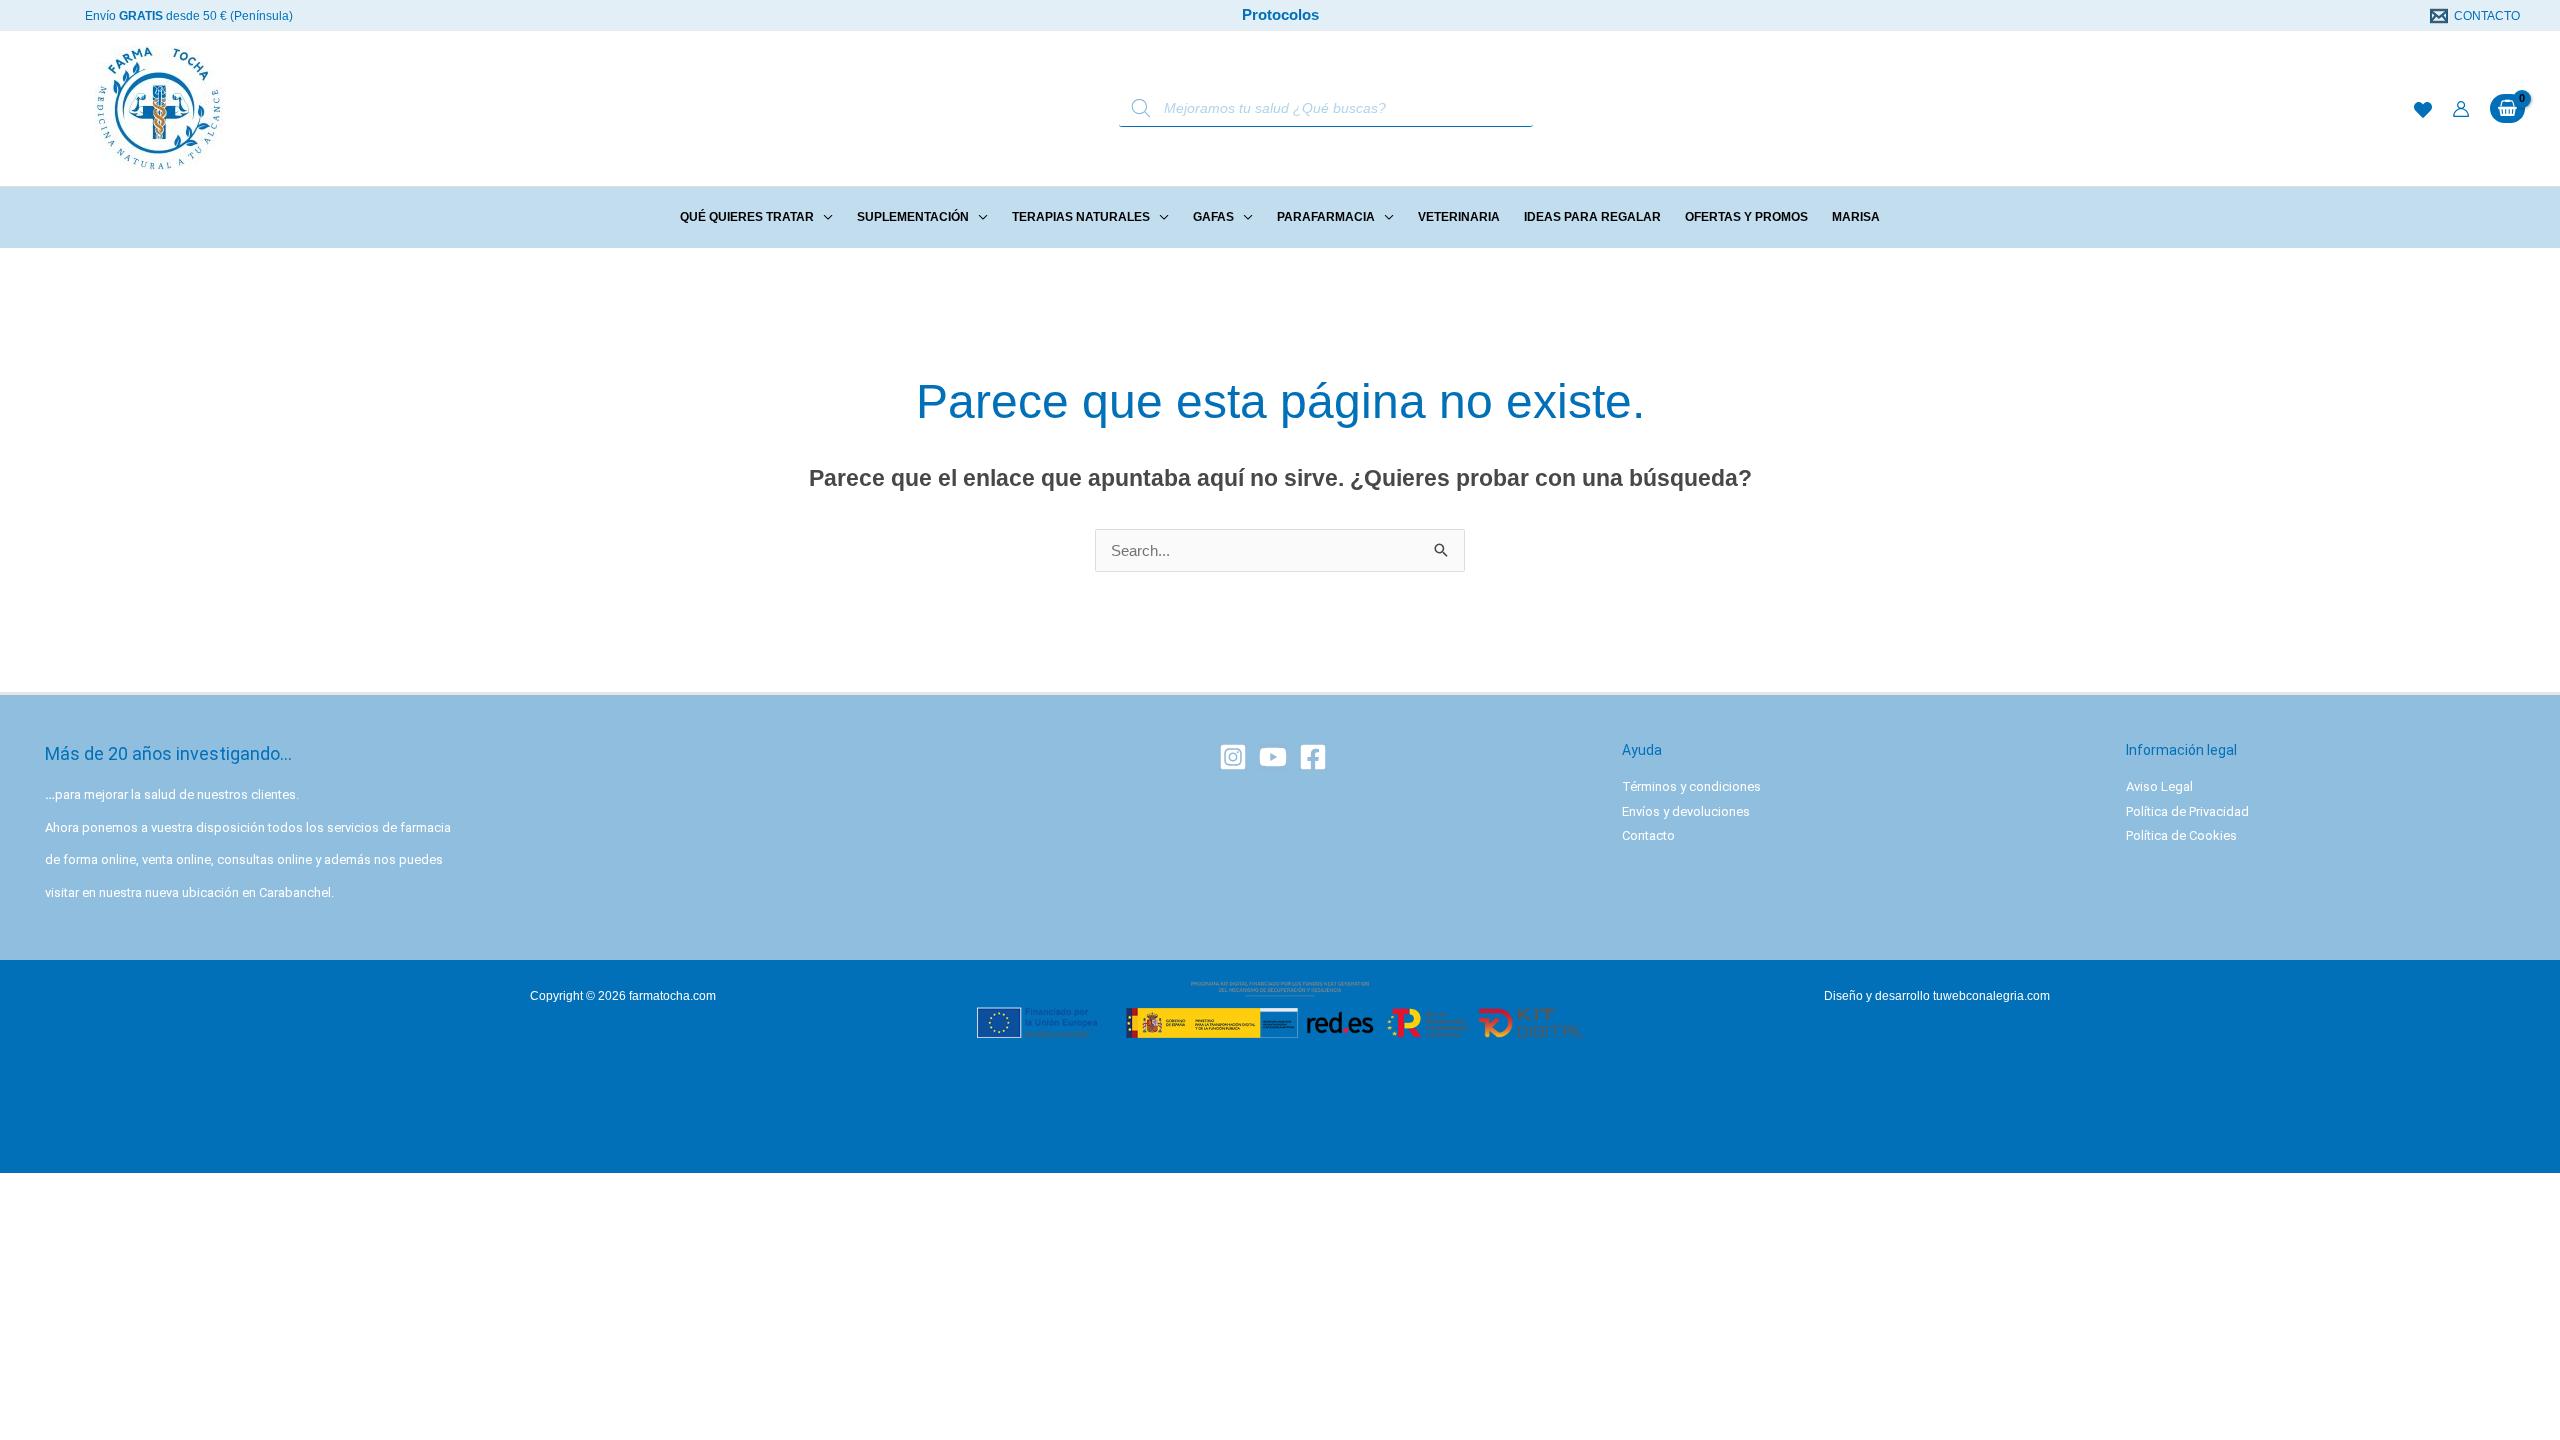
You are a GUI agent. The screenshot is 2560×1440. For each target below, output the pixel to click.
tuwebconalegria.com (1991, 996)
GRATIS (141, 16)
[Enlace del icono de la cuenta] (2461, 109)
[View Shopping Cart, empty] (2507, 109)
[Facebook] (1313, 757)
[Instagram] (1233, 757)
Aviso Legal (2159, 786)
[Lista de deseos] (2423, 110)
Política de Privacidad (2187, 811)
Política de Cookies (2181, 835)
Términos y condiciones (1691, 786)
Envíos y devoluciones (1686, 811)
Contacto (1648, 835)
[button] (823, 217)
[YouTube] (1273, 757)
